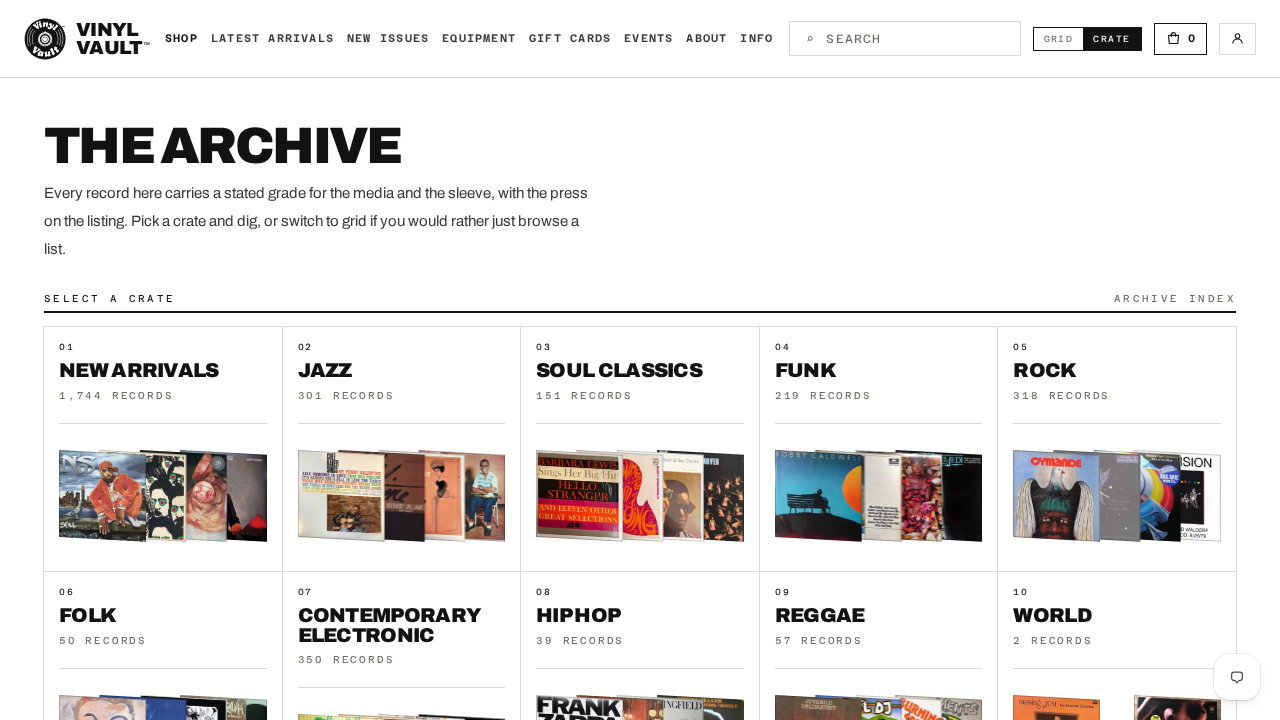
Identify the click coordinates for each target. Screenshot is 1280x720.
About (706, 38)
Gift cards (570, 38)
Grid (1064, 38)
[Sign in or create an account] (1237, 39)
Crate (1116, 38)
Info (756, 38)
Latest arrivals (272, 38)
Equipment (479, 38)
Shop (181, 38)
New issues (388, 38)
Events (648, 38)
